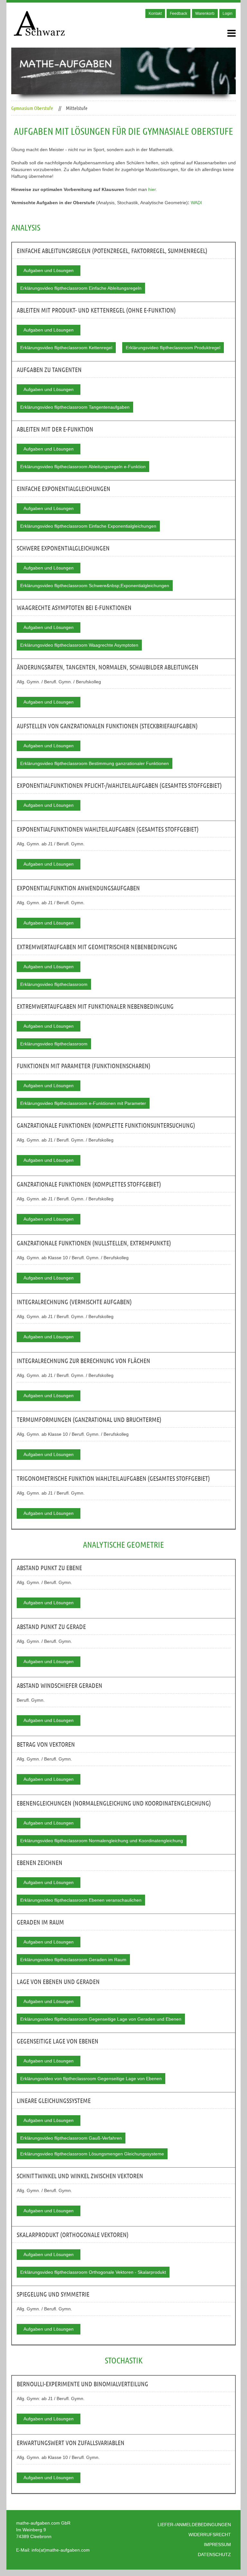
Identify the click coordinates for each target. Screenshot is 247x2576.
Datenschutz (214, 2554)
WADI (196, 203)
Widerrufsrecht (210, 2535)
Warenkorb (205, 14)
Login (228, 14)
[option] (123, 71)
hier (152, 189)
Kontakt (155, 14)
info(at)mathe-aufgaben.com (61, 2550)
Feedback (178, 14)
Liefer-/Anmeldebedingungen (194, 2525)
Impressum (217, 2544)
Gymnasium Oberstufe (32, 108)
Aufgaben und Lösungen (49, 270)
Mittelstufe (77, 108)
